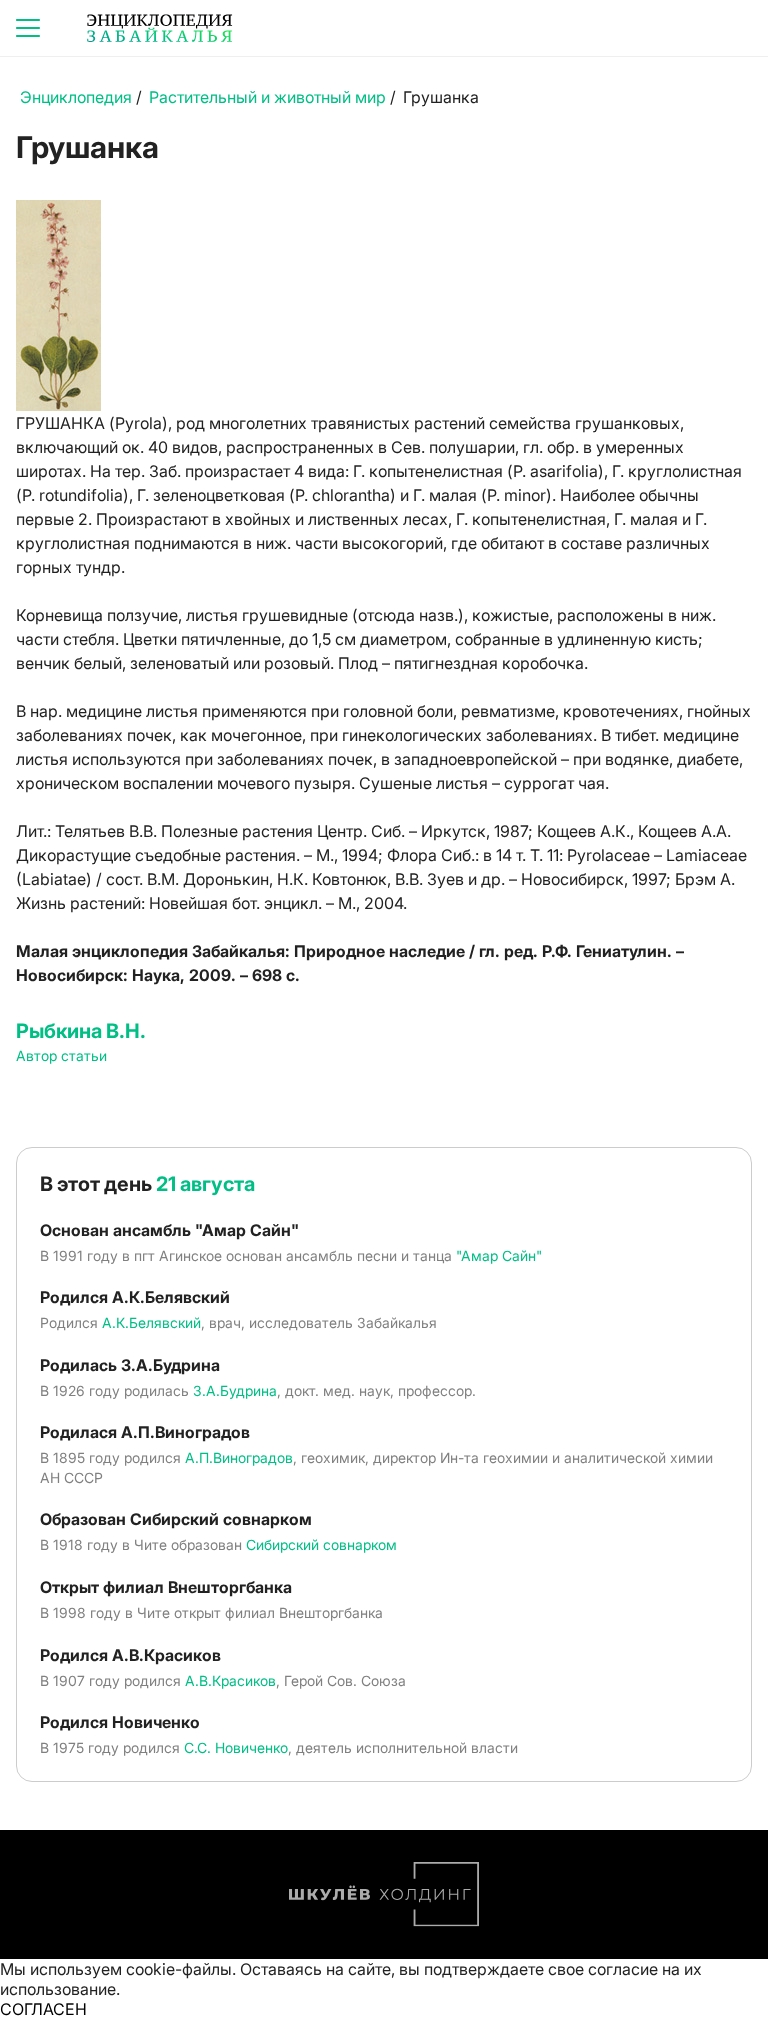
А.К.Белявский (151, 1322)
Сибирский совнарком (321, 1544)
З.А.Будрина (235, 1390)
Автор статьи (61, 1055)
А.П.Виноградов (239, 1457)
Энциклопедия (76, 97)
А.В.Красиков (230, 1680)
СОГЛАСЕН (43, 2009)
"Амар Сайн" (499, 1255)
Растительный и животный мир (267, 97)
